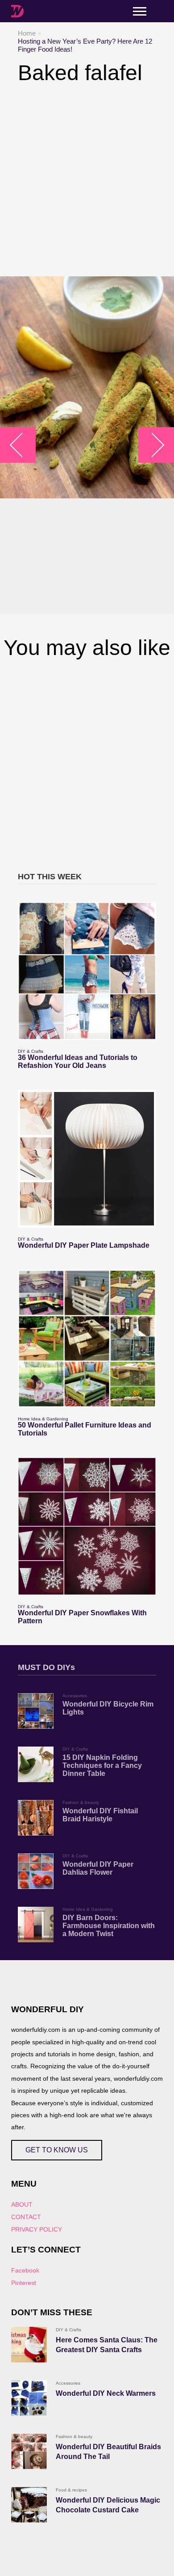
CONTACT (26, 2217)
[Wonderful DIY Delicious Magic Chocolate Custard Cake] (29, 2505)
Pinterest (24, 2283)
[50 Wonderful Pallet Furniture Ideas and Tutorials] (87, 1339)
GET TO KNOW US (57, 2150)
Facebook (25, 2270)
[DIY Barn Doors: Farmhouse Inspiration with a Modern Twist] (36, 1925)
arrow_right (152, 445)
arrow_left (23, 445)
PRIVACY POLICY (37, 2229)
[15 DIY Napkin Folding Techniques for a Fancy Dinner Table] (36, 1764)
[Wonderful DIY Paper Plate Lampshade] (87, 1159)
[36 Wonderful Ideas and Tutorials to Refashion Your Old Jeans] (87, 971)
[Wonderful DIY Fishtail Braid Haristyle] (36, 1818)
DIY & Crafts (31, 1051)
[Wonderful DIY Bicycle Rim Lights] (36, 1711)
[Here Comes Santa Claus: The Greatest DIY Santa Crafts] (29, 2345)
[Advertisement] (87, 181)
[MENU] (140, 11)
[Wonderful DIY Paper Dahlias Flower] (36, 1871)
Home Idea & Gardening (43, 1419)
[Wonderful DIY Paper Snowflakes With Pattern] (87, 1526)
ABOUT (22, 2204)
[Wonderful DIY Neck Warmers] (29, 2398)
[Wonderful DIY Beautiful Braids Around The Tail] (29, 2451)
